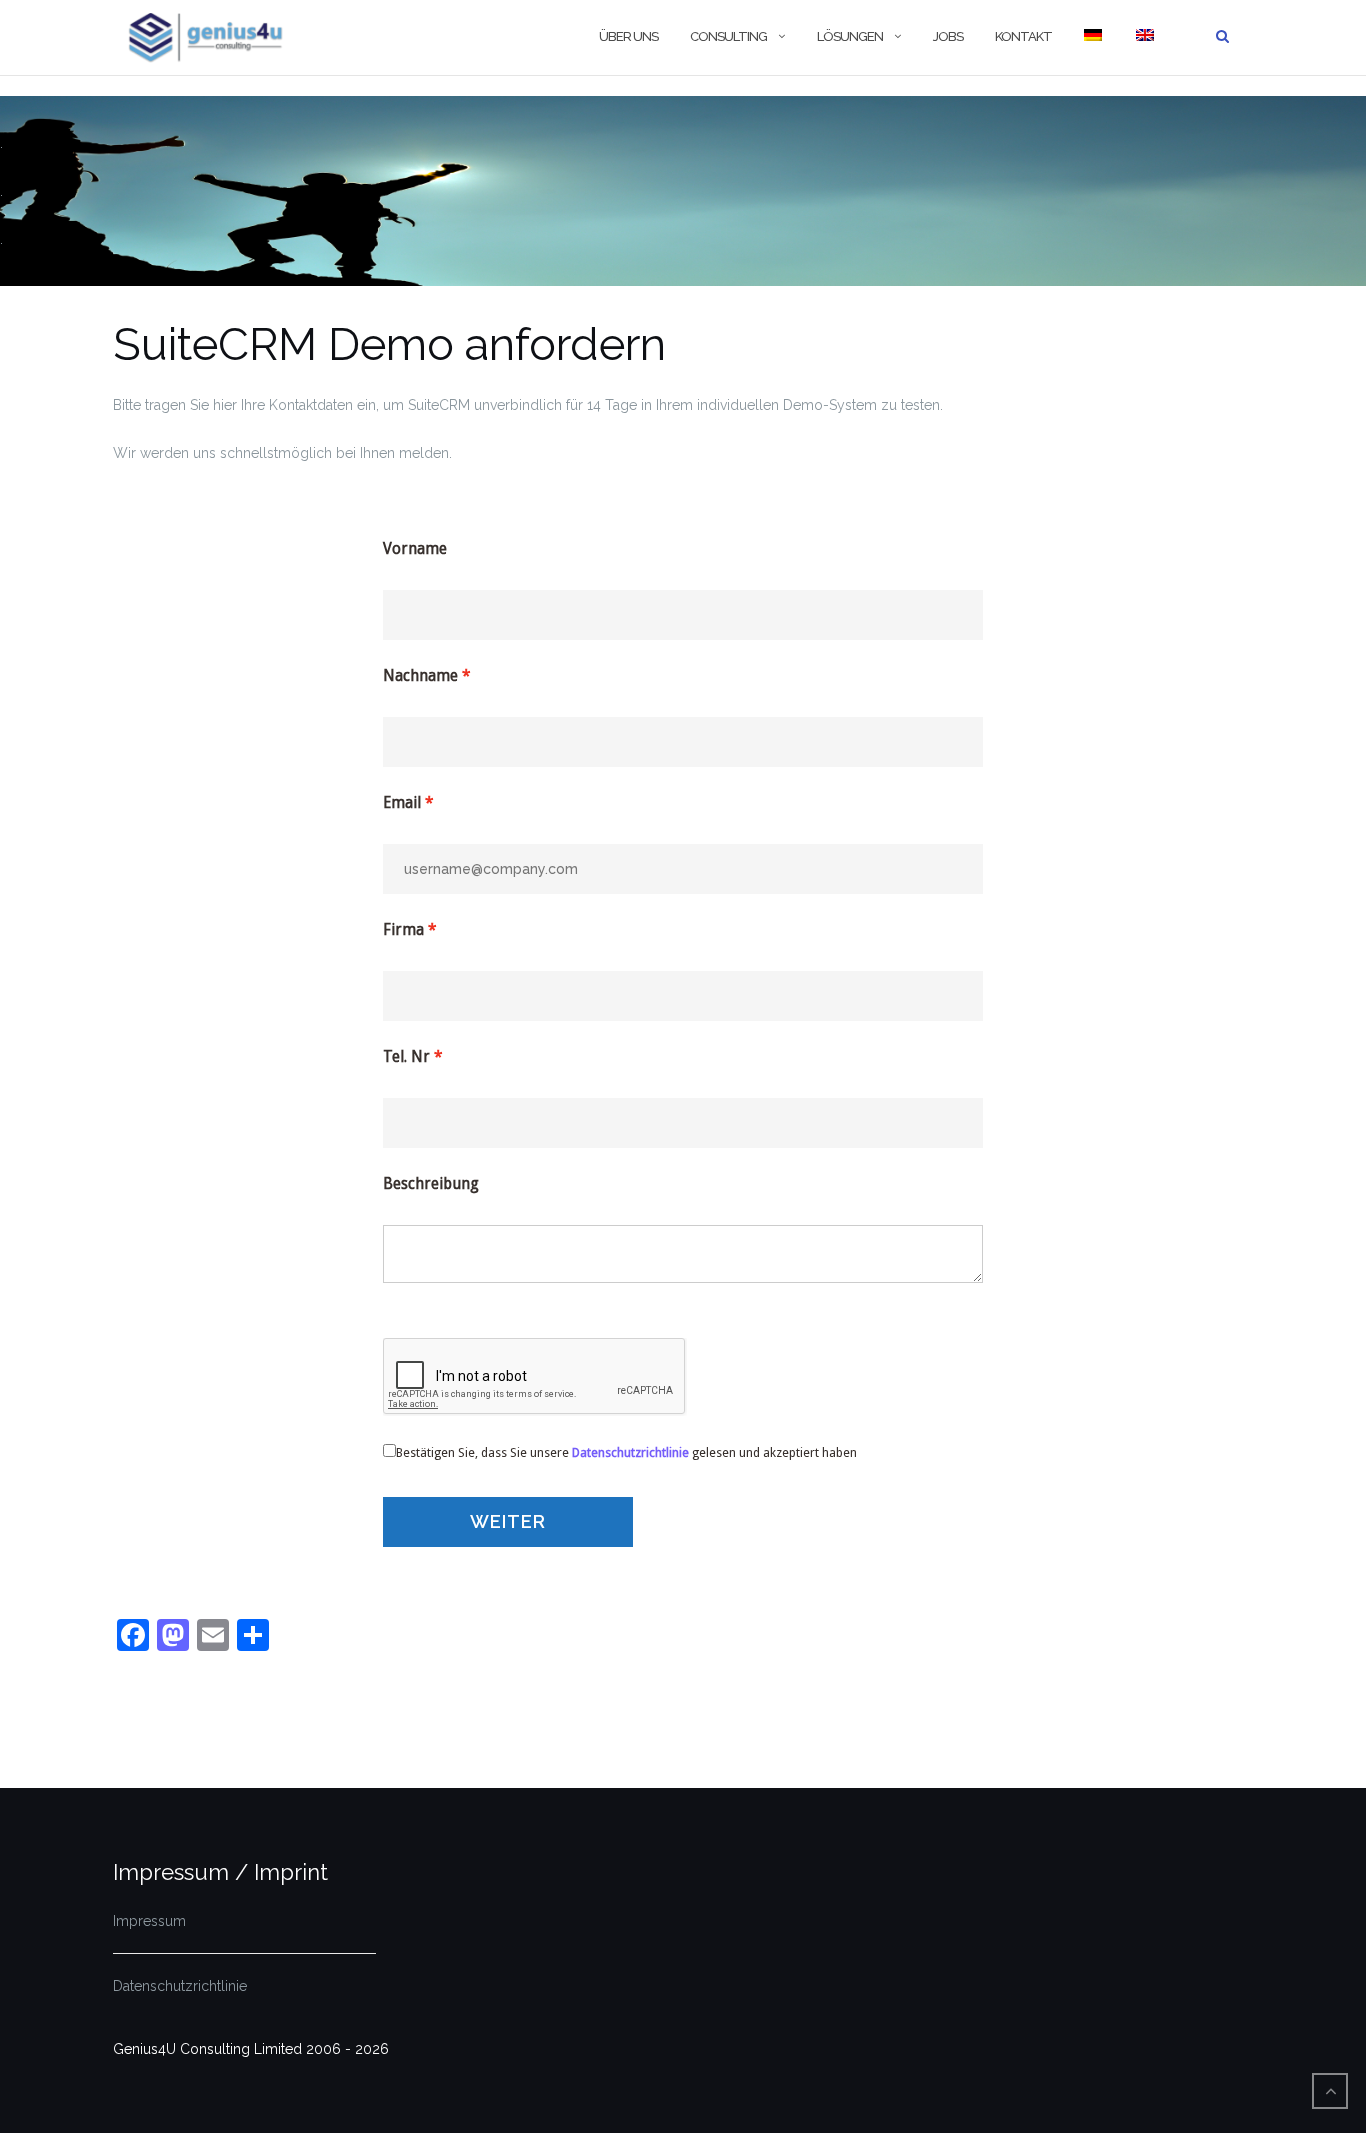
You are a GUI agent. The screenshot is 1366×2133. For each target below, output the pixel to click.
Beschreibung (431, 1184)
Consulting (728, 36)
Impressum (149, 1921)
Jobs (948, 36)
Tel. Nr (406, 1057)
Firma (403, 930)
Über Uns (628, 36)
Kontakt (1023, 36)
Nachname (420, 676)
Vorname (415, 549)
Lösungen (850, 36)
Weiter (508, 1521)
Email (402, 803)
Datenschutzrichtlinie (180, 1986)
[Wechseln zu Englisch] (1144, 37)
